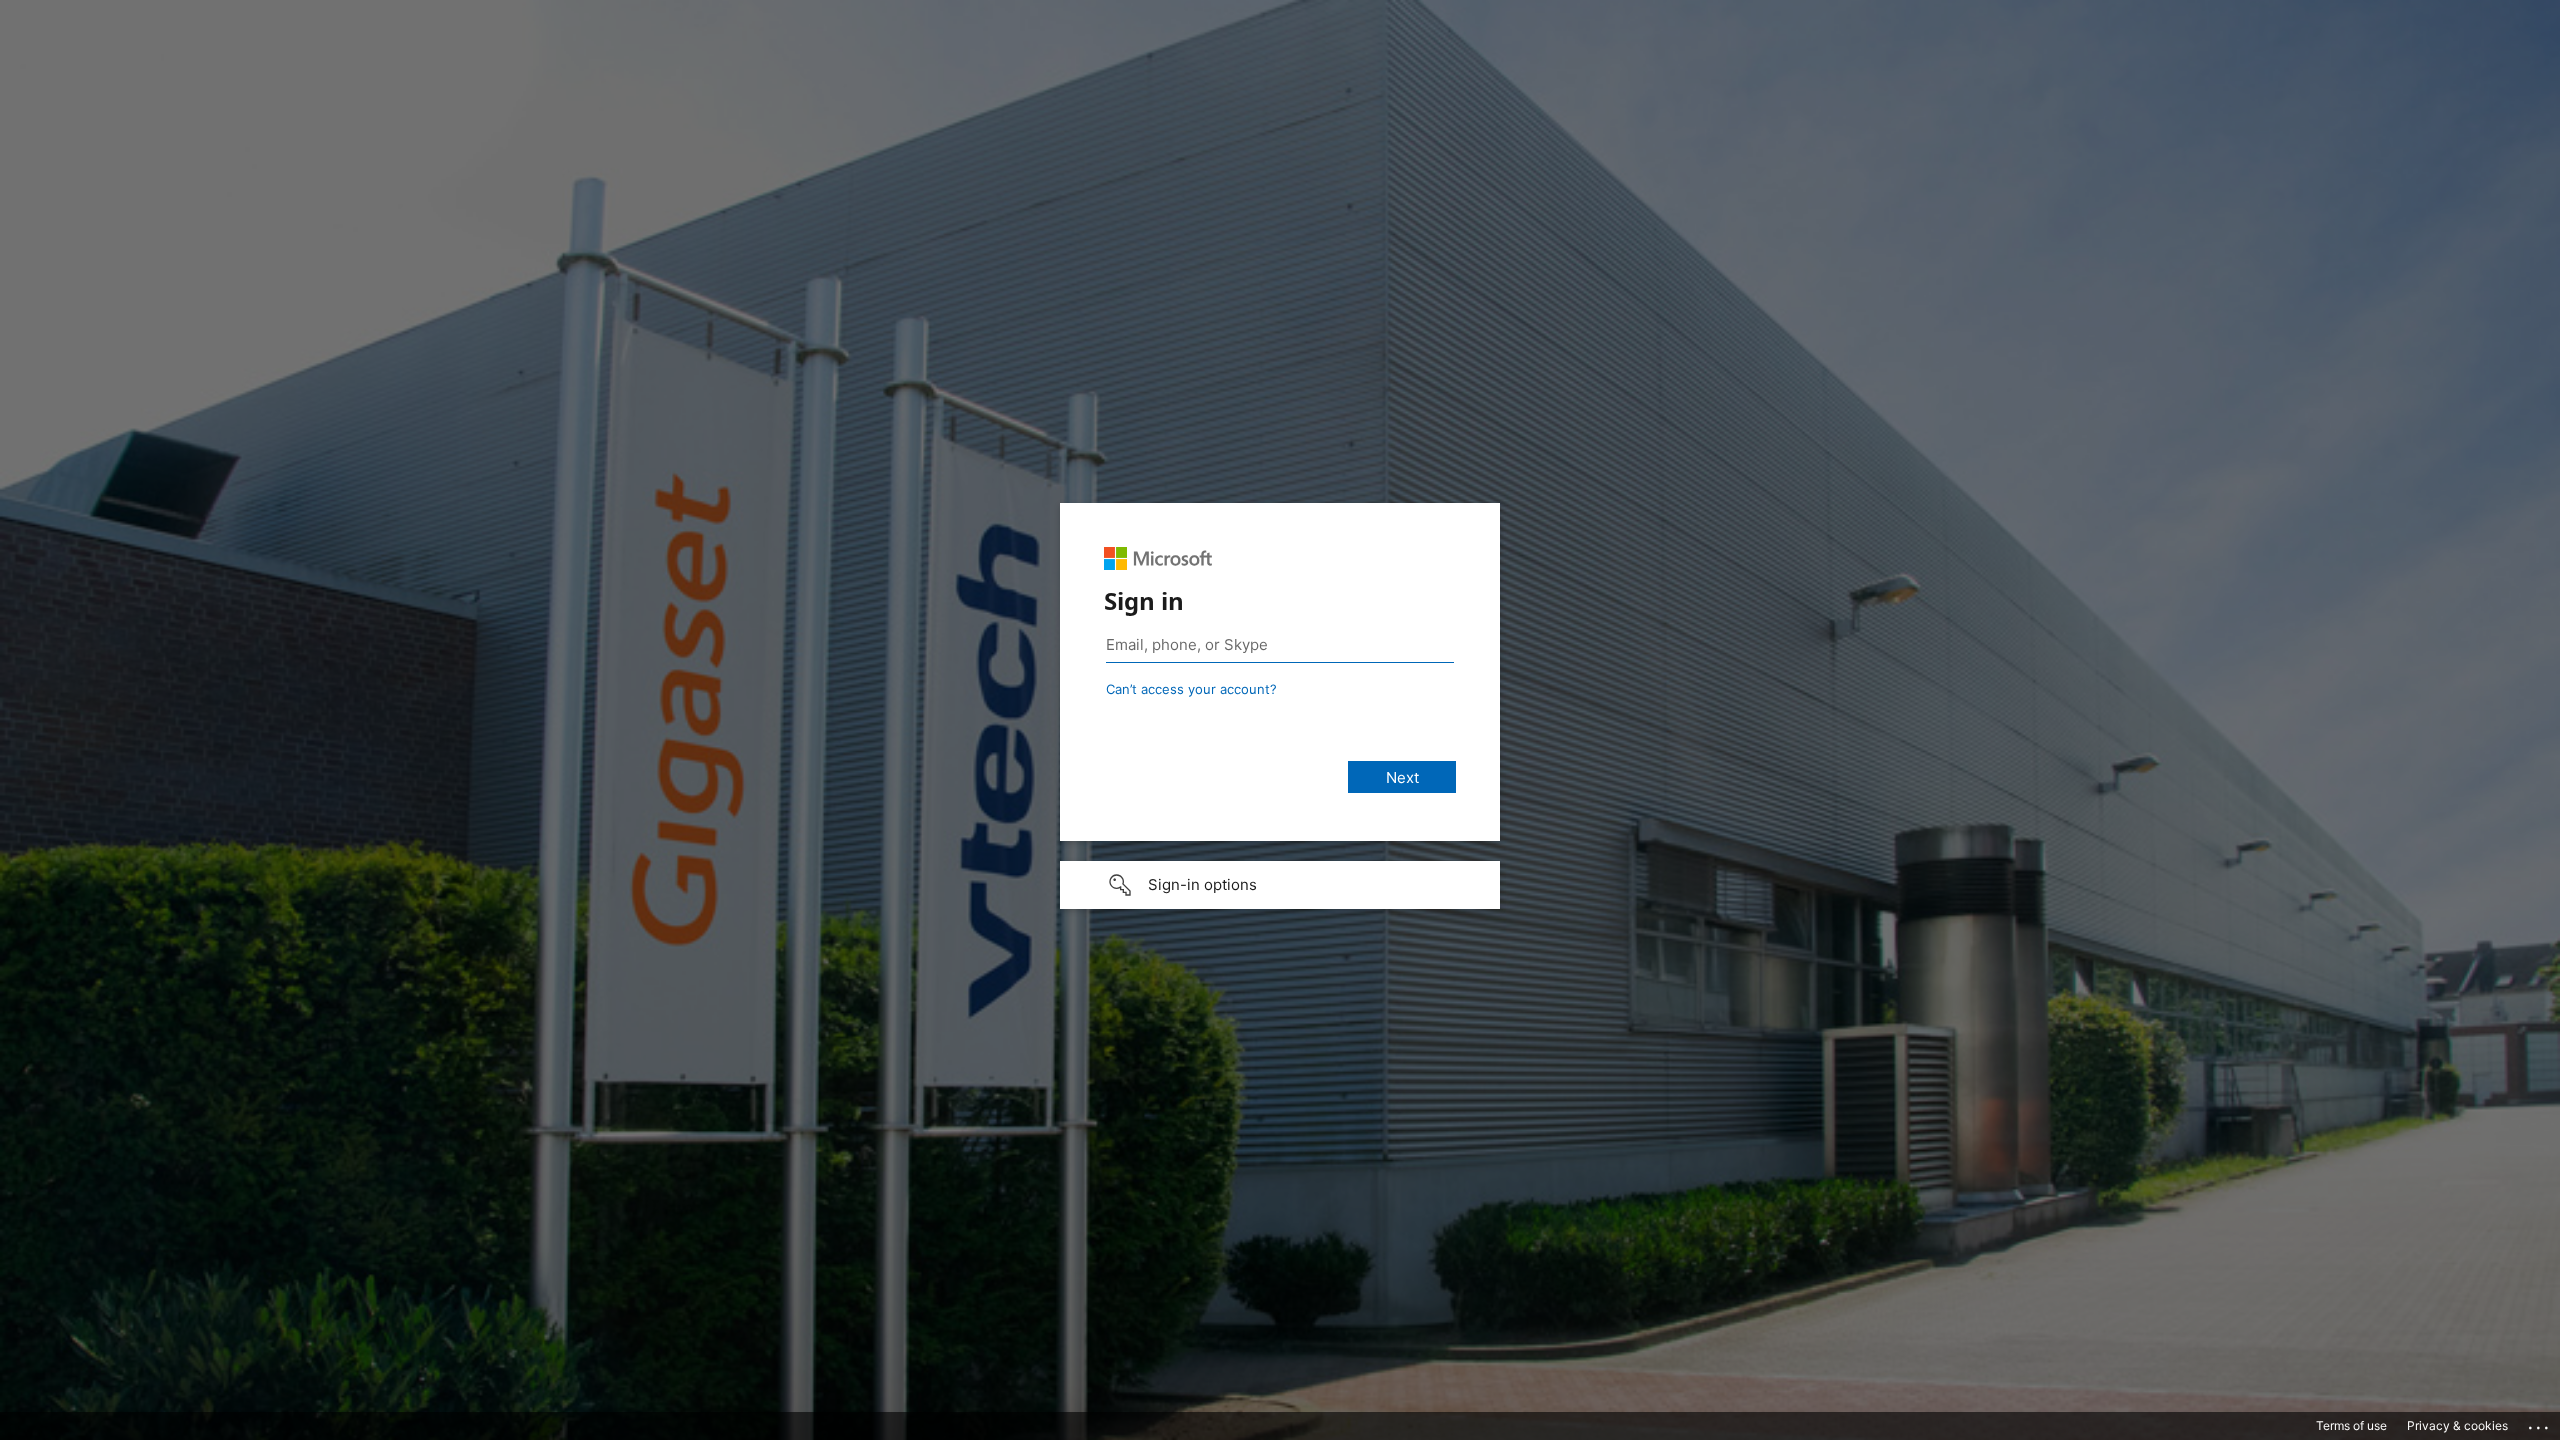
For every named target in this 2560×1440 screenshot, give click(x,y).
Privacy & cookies (2457, 1425)
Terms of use (2351, 1425)
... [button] (2540, 1423)
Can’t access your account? (1191, 689)
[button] (1280, 885)
